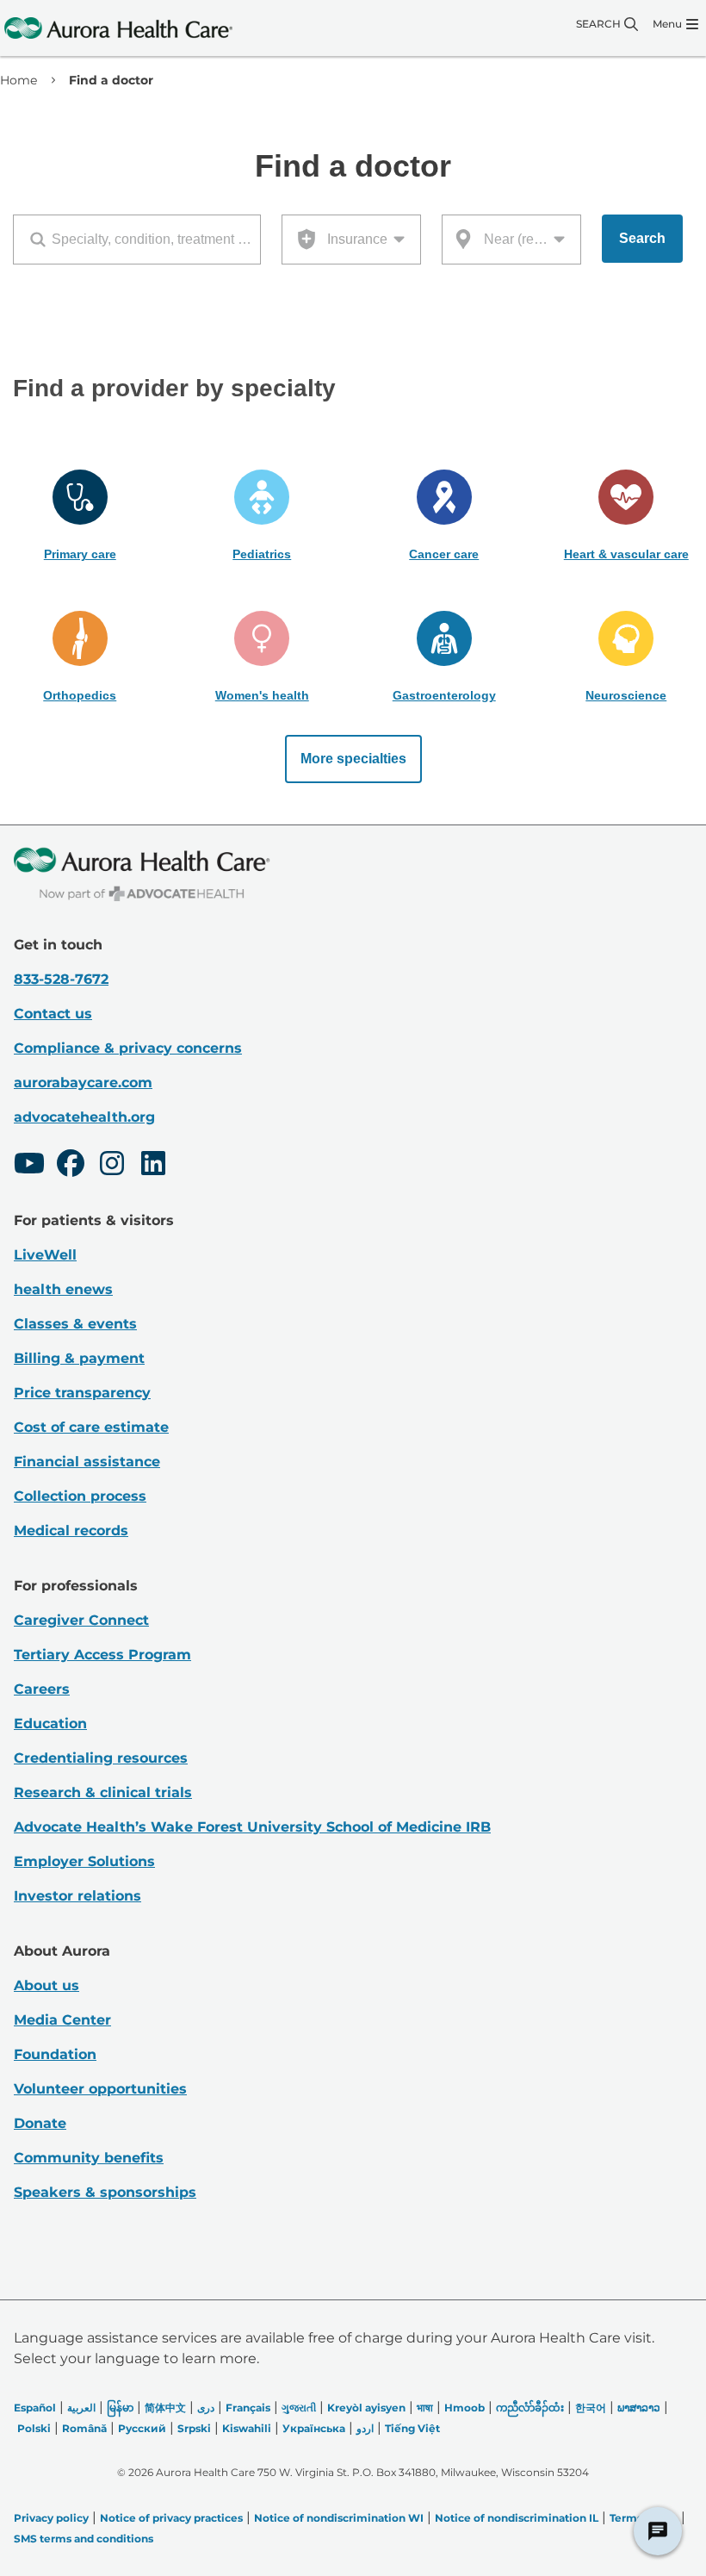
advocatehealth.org (84, 1117)
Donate (40, 2123)
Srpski (194, 2428)
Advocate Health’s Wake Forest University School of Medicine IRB (252, 1827)
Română (84, 2428)
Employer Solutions (84, 1861)
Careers (42, 1689)
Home (19, 80)
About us (46, 1985)
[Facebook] (71, 1166)
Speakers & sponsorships (105, 2192)
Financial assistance (87, 1462)
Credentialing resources (101, 1758)
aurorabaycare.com (83, 1083)
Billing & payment (79, 1358)
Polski (34, 2428)
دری (206, 2408)
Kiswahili (247, 2428)
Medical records (71, 1531)
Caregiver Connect (81, 1620)
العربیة (81, 2408)
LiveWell (45, 1255)
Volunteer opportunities (100, 2089)
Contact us (53, 1014)
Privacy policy (51, 2518)
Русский (142, 2428)
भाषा (425, 2408)
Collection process (80, 1496)
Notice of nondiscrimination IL (517, 2518)
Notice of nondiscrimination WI (339, 2518)
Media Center (62, 2020)
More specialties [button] (353, 759)
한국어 (591, 2408)
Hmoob (464, 2408)
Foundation (55, 2054)
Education (50, 1724)
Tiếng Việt (412, 2428)
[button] (80, 516)
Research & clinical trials (103, 1792)
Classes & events (75, 1324)
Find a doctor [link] (111, 80)
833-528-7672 (61, 979)
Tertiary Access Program (102, 1655)
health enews (63, 1289)
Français (248, 2408)
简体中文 (165, 2408)
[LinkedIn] (153, 1166)
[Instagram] (112, 1166)
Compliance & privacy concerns (128, 1048)
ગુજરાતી (299, 2408)
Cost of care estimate (91, 1427)
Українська (314, 2428)
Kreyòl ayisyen (366, 2408)
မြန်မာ (120, 2408)
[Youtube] (29, 1166)
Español (35, 2408)
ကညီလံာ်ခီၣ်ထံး (530, 2408)
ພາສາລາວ (639, 2408)
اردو (365, 2428)
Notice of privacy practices (171, 2518)
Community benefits (89, 2158)
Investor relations (77, 1896)
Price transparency (82, 1393)
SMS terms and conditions (84, 2539)
